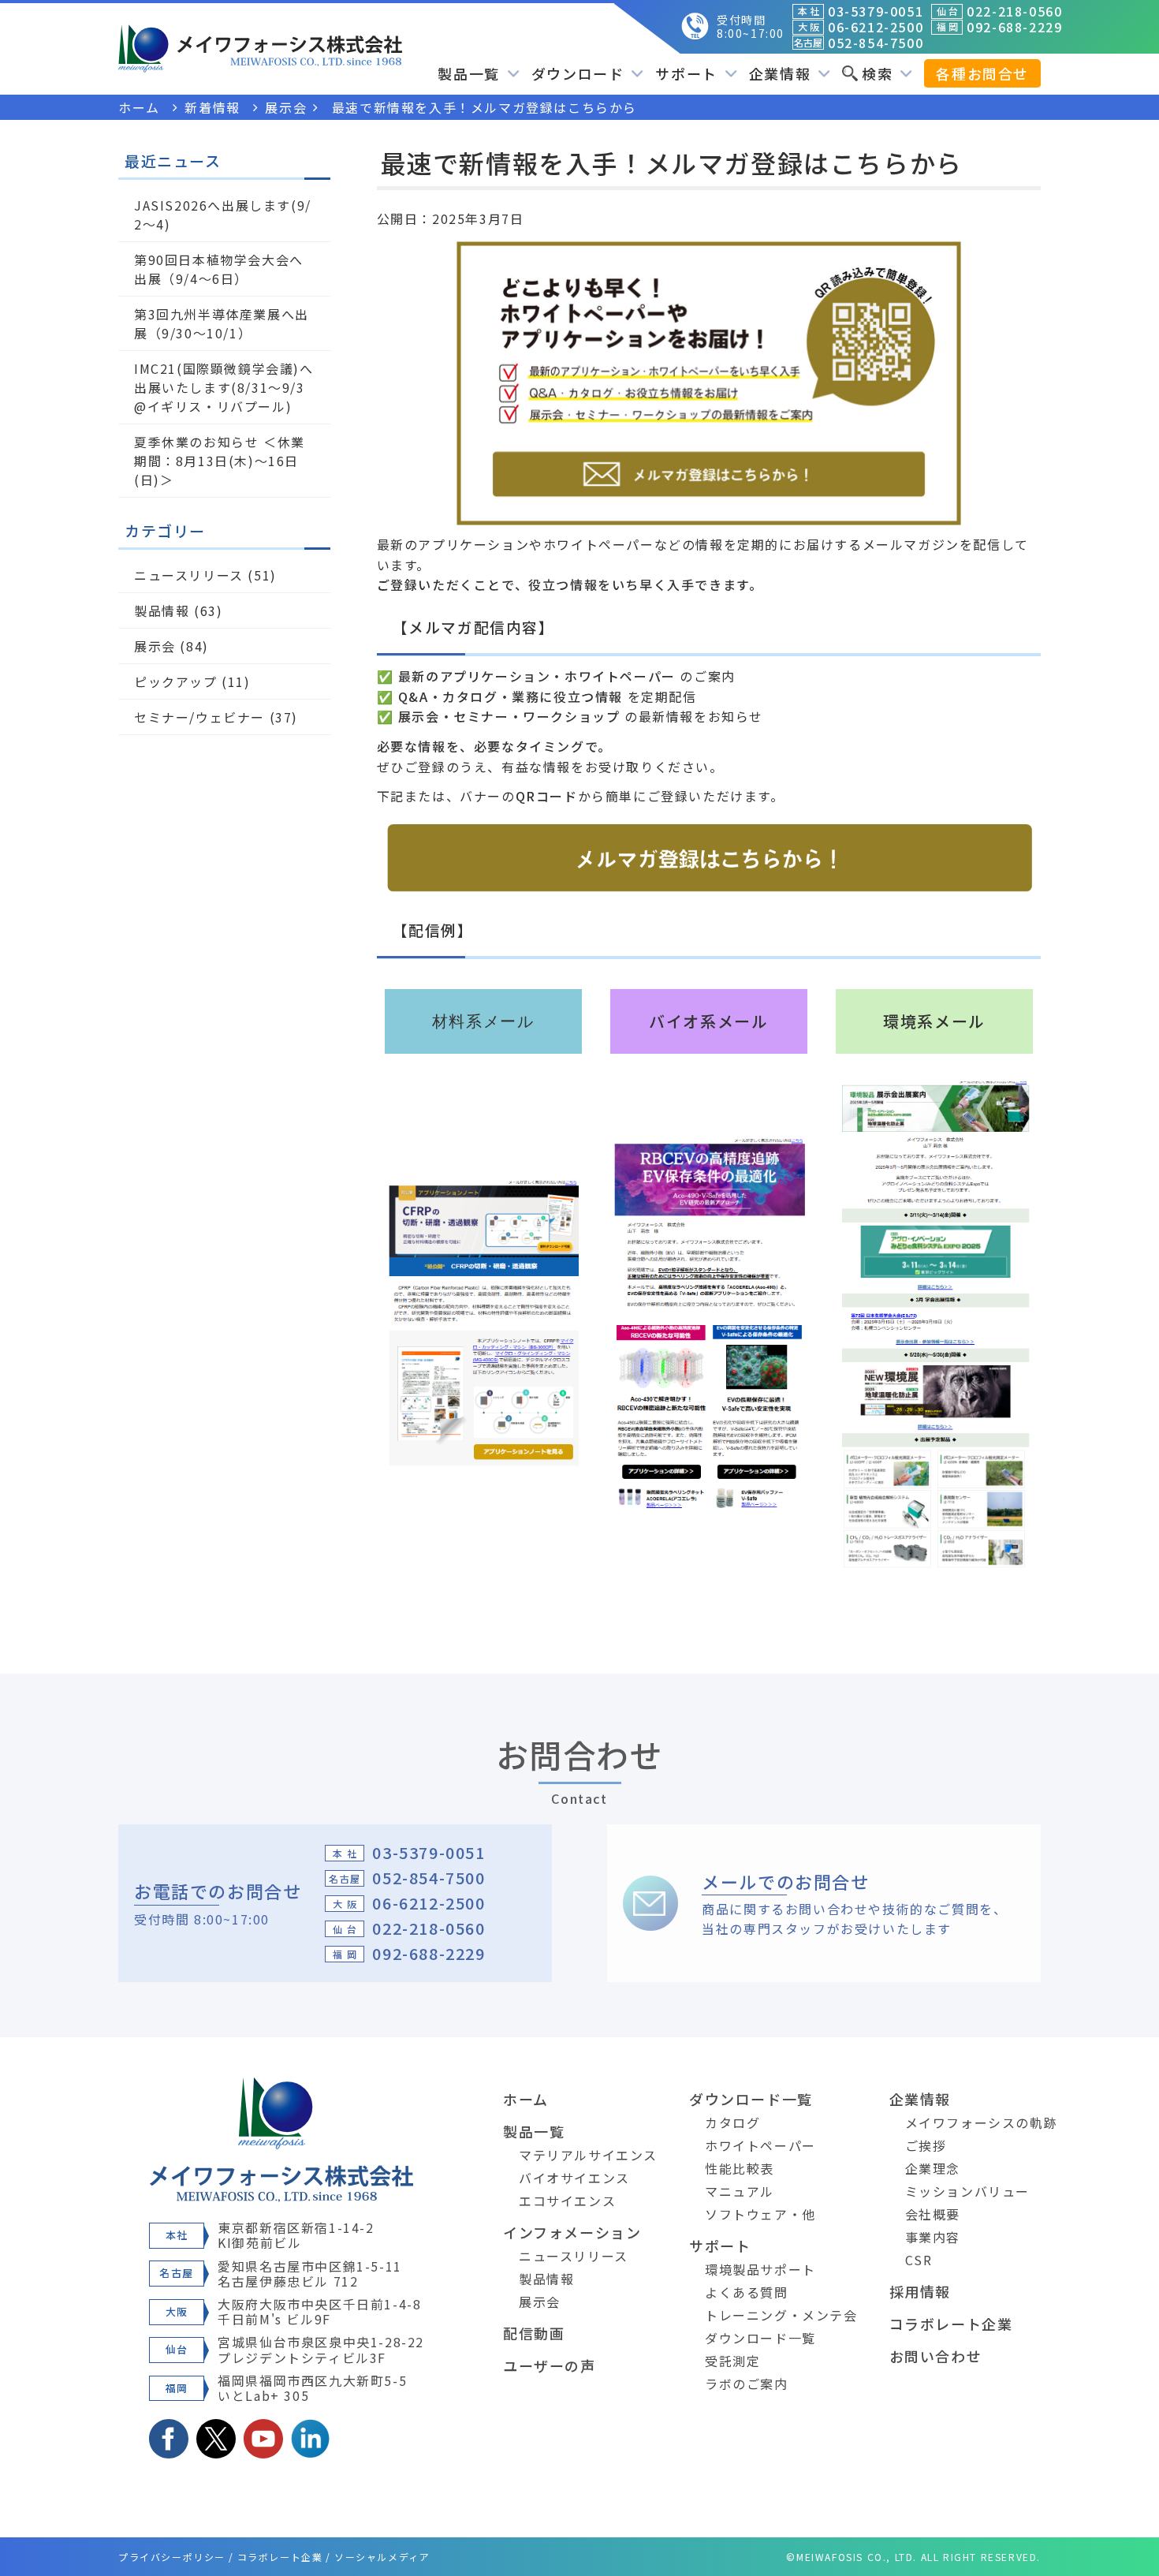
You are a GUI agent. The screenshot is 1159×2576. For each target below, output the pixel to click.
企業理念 (933, 2168)
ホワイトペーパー (760, 2145)
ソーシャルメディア (382, 2557)
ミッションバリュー (967, 2191)
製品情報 (162, 610)
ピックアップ (176, 681)
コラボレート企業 (951, 2324)
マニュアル (740, 2191)
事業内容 (933, 2237)
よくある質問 (747, 2292)
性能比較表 (740, 2168)
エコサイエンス (567, 2201)
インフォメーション (572, 2232)
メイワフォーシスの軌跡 (982, 2122)
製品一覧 (534, 2131)
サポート (720, 2246)
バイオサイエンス (574, 2178)
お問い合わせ (936, 2356)
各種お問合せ (982, 73)
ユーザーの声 (550, 2365)
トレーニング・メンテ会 (781, 2315)
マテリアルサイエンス (588, 2155)
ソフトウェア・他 (760, 2214)
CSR (919, 2260)
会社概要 (933, 2214)
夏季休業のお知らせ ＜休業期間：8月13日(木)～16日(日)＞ (220, 461)
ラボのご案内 (747, 2384)
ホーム (526, 2099)
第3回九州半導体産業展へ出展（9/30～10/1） (222, 323)
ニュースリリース (189, 575)
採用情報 (920, 2291)
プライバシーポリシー (172, 2557)
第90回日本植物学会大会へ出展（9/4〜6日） (219, 269)
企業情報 (920, 2099)
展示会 (155, 646)
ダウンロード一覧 (751, 2099)
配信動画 (534, 2333)
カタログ (732, 2122)
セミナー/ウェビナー (199, 717)
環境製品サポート (760, 2269)
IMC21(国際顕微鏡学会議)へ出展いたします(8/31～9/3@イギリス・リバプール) (224, 387)
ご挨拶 (926, 2145)
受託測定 (732, 2361)
